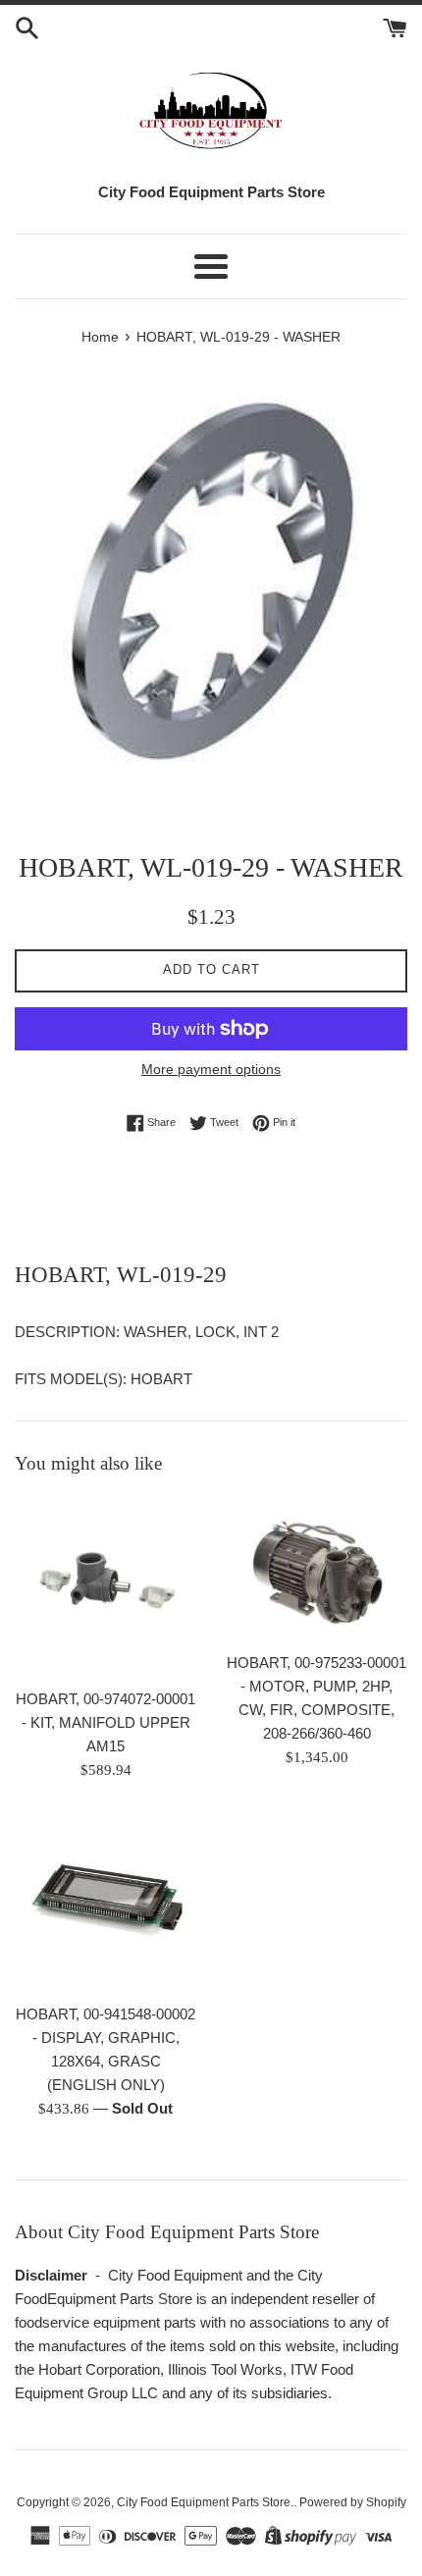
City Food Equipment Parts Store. (205, 2502)
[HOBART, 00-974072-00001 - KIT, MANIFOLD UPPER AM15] (105, 1587)
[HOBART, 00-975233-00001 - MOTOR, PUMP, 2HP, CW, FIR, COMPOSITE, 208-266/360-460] (316, 1569)
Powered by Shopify (353, 2502)
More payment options (211, 1069)
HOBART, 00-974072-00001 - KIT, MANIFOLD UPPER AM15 (105, 1722)
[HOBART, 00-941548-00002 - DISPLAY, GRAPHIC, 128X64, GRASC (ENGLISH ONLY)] (105, 1902)
